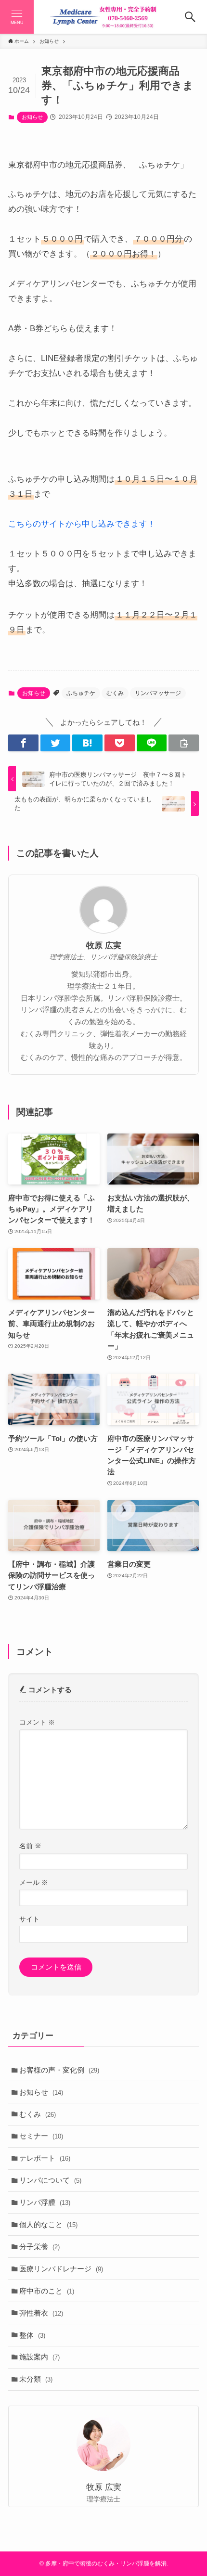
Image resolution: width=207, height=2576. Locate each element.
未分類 (36, 2379)
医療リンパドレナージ (61, 2269)
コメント (37, 1722)
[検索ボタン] (190, 17)
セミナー (41, 2136)
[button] (23, 743)
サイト (29, 1919)
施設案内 (39, 2357)
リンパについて (50, 2180)
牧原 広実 (104, 946)
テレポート (45, 2158)
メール (34, 1882)
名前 (30, 1846)
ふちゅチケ (81, 693)
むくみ (115, 693)
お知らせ (32, 117)
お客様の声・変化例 (59, 2070)
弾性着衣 (41, 2313)
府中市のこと (47, 2291)
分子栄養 (39, 2247)
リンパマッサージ (158, 693)
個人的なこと (48, 2224)
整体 (32, 2335)
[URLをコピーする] (184, 743)
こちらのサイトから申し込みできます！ (82, 524)
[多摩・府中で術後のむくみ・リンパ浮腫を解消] (103, 17)
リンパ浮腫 (45, 2202)
